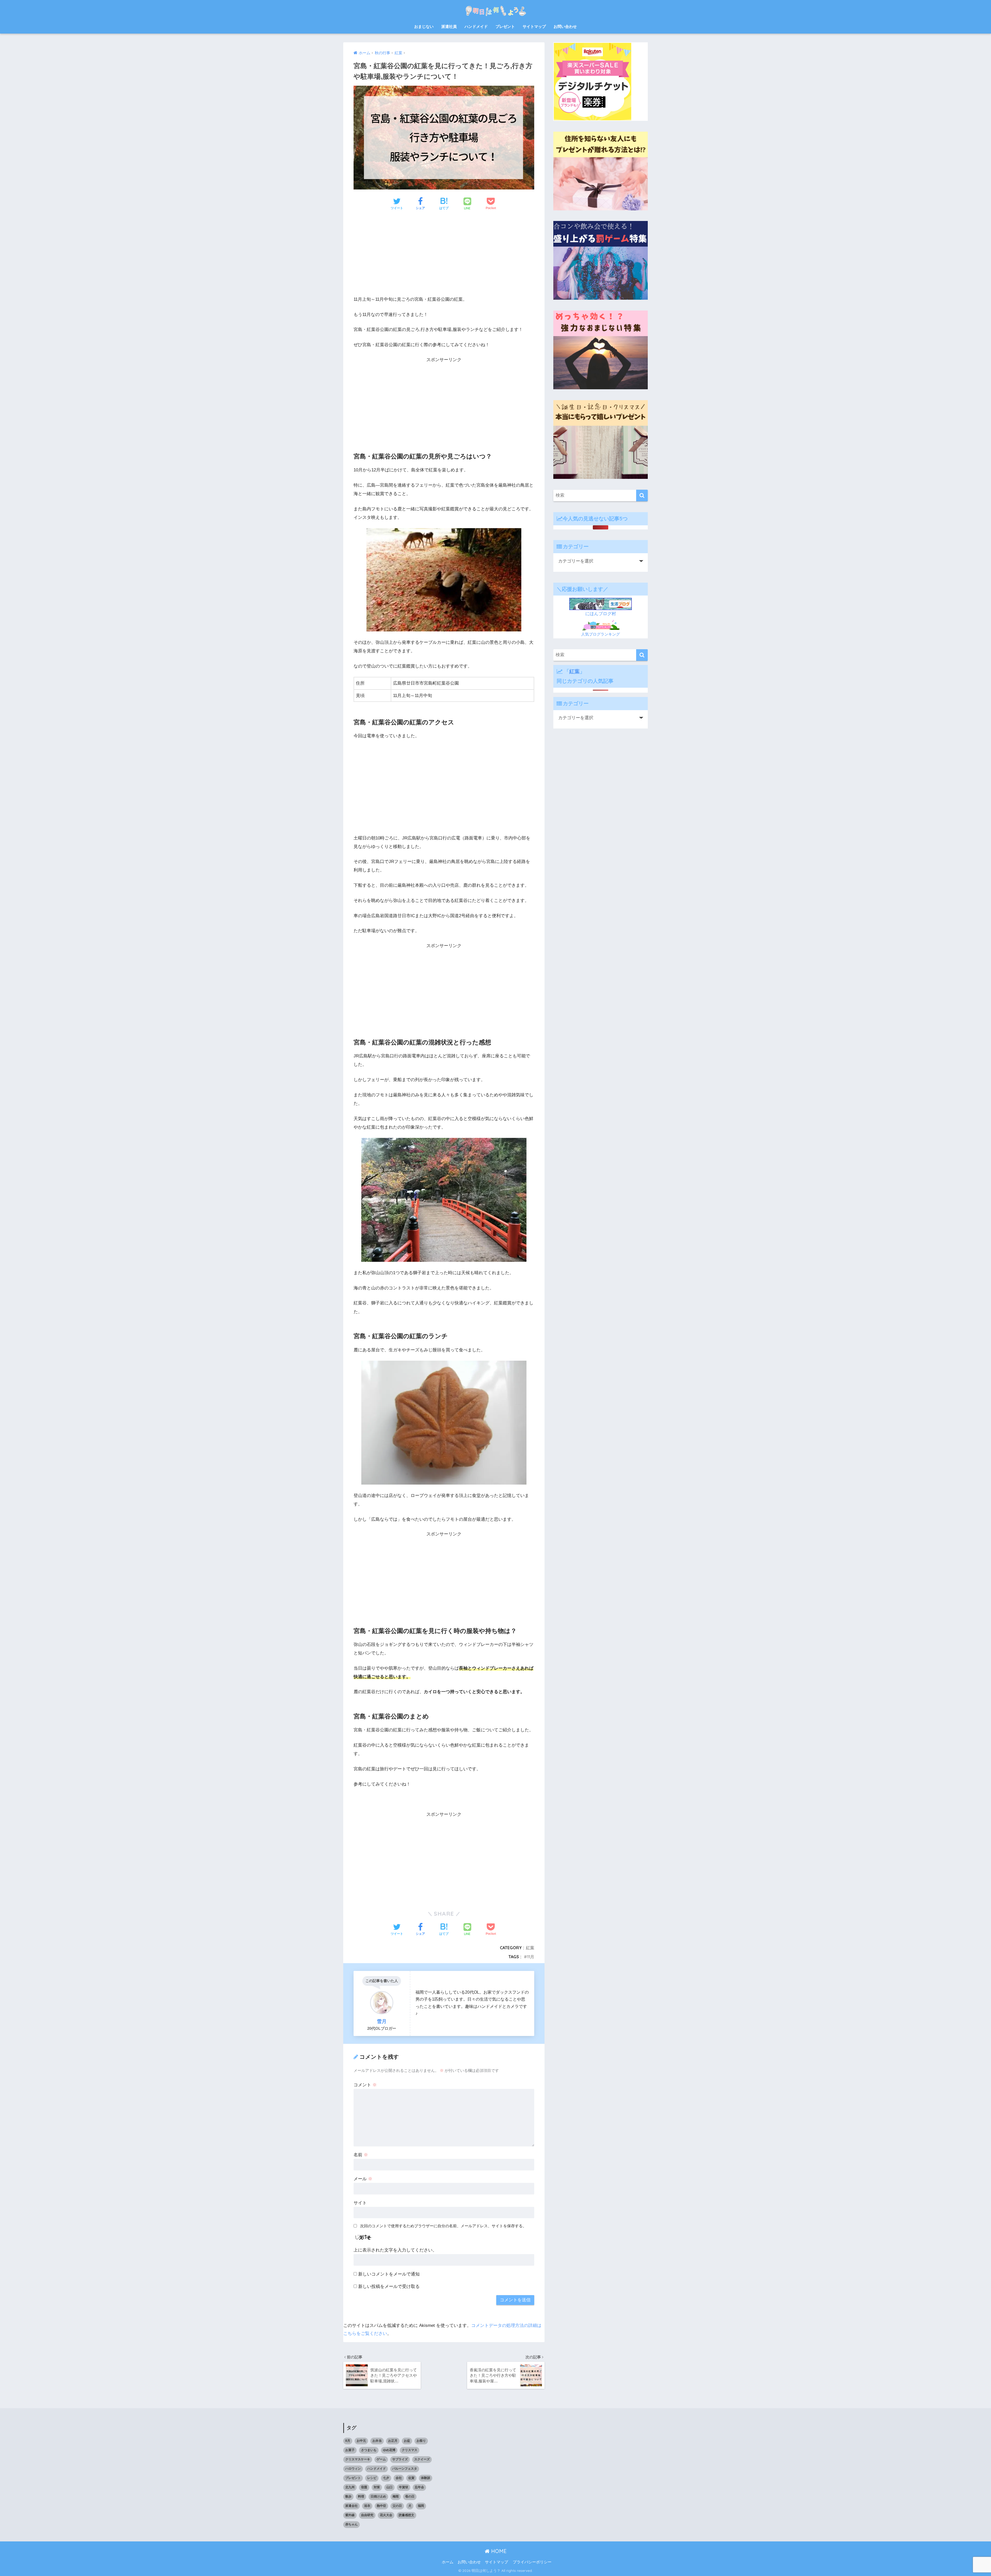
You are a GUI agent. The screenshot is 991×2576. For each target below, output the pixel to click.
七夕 (386, 2478)
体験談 (426, 2478)
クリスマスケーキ (358, 2459)
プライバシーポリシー (532, 2562)
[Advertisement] (444, 255)
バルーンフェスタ (405, 2469)
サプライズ (400, 2459)
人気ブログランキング (601, 634)
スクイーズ (422, 2459)
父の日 (397, 2506)
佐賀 (411, 2478)
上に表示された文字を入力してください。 (395, 2250)
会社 (399, 2478)
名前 (361, 2155)
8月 (348, 2441)
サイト (360, 2203)
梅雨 (396, 2496)
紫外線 (350, 2515)
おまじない (424, 26)
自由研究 (367, 2515)
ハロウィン (353, 2469)
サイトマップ (534, 26)
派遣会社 (351, 2506)
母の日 (410, 2496)
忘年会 (419, 2487)
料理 (361, 2496)
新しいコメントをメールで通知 (389, 2274)
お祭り (421, 2441)
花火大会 (386, 2515)
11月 (531, 1957)
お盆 (407, 2441)
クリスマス (410, 2450)
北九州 (350, 2487)
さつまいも (369, 2450)
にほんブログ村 (601, 614)
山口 (389, 2487)
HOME (498, 2551)
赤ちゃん (351, 2524)
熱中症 (381, 2506)
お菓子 (350, 2450)
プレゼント (505, 26)
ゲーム (381, 2459)
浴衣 (367, 2506)
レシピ (372, 2478)
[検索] (642, 496)
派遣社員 (449, 26)
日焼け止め (378, 2496)
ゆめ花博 (389, 2450)
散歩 (348, 2496)
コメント (365, 2085)
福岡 (421, 2506)
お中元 (361, 2441)
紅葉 (530, 1948)
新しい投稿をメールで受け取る (389, 2286)
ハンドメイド (476, 26)
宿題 (364, 2487)
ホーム (448, 2562)
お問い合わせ (565, 26)
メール (363, 2179)
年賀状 (404, 2487)
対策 (377, 2487)
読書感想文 (406, 2515)
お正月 (393, 2441)
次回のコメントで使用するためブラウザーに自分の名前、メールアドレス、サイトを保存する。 (443, 2226)
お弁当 (377, 2441)
